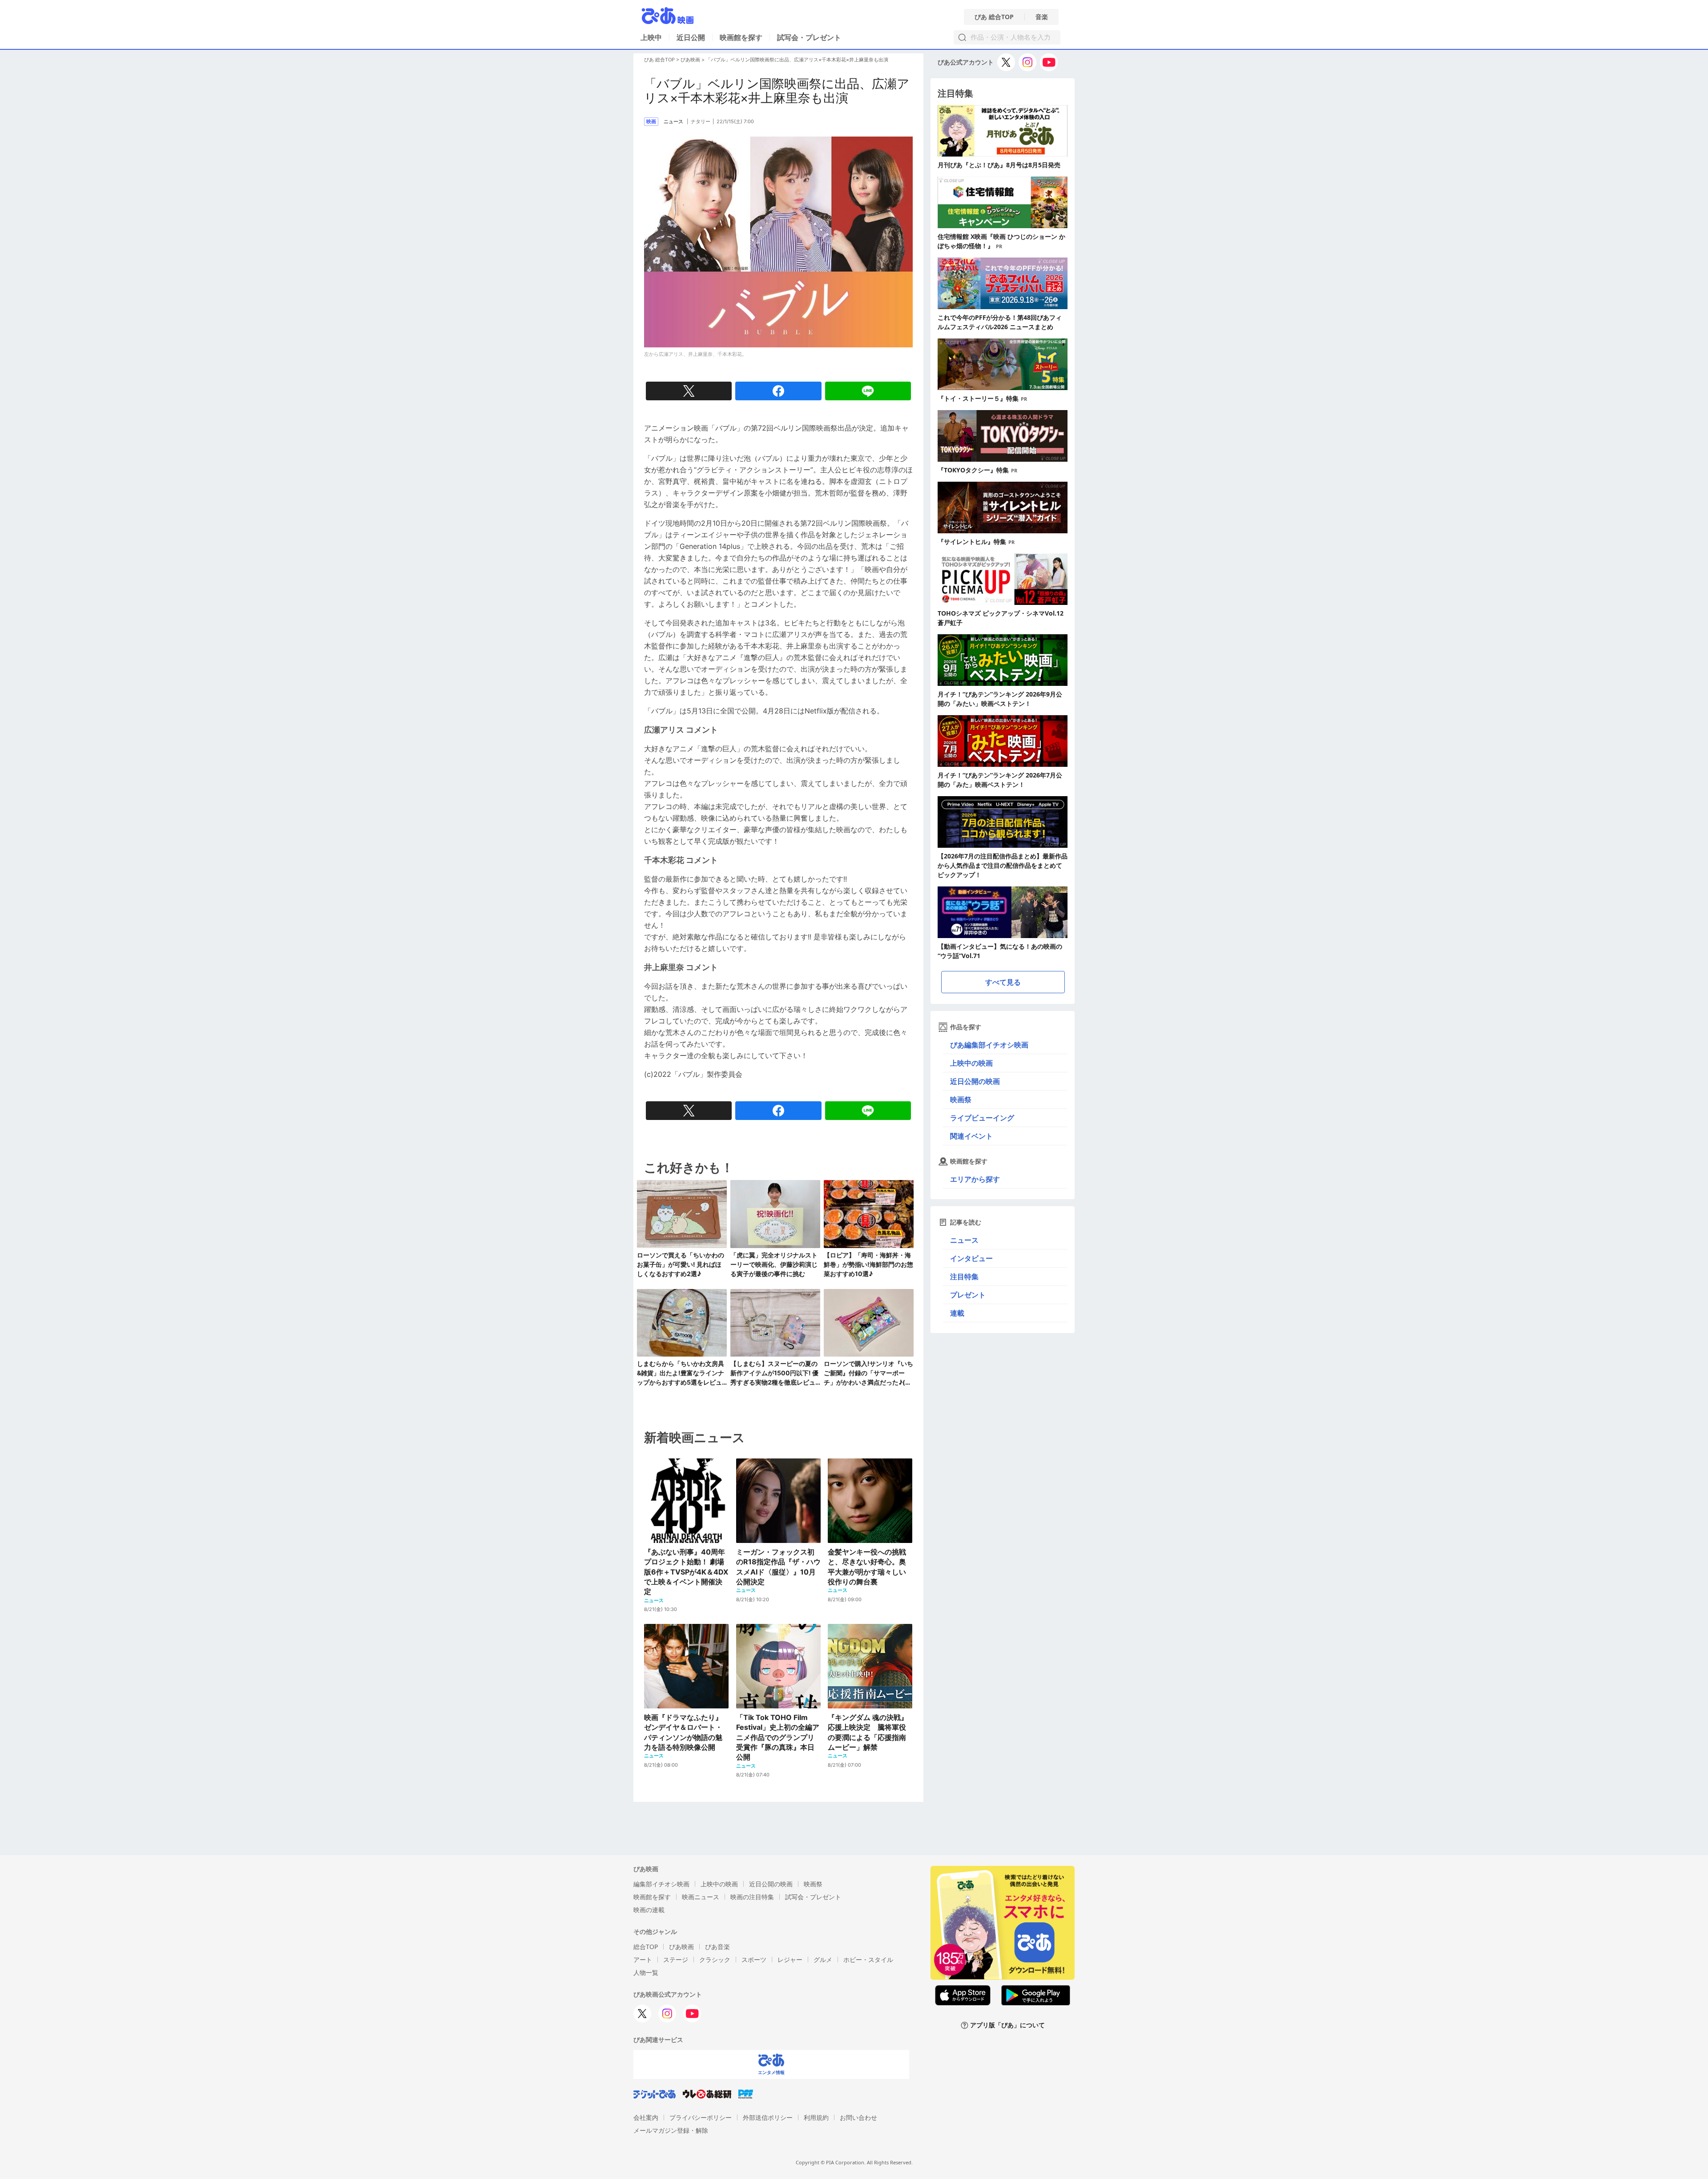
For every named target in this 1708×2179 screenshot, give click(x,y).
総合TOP (646, 1947)
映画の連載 (649, 1910)
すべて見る (1003, 982)
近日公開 (691, 37)
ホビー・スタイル (868, 1959)
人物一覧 (646, 1972)
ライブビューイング (982, 1118)
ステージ (676, 1959)
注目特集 (964, 1277)
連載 (957, 1313)
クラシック (715, 1959)
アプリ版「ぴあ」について (1007, 2025)
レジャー (790, 1959)
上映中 (651, 37)
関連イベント (971, 1136)
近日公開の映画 (975, 1081)
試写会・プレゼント (809, 37)
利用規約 (816, 2117)
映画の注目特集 (752, 1897)
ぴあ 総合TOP (994, 17)
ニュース (964, 1240)
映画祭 (961, 1100)
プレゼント (968, 1295)
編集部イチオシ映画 (661, 1884)
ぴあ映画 (690, 60)
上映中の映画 (971, 1063)
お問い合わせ (858, 2117)
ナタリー (701, 121)
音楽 (1042, 17)
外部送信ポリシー (768, 2117)
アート (643, 1959)
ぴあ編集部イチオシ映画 (989, 1045)
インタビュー (971, 1258)
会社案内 (646, 2117)
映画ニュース (701, 1897)
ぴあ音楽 (717, 1947)
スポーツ (754, 1959)
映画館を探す (741, 37)
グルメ (823, 1959)
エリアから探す (975, 1179)
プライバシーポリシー (701, 2117)
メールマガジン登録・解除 (671, 2130)
